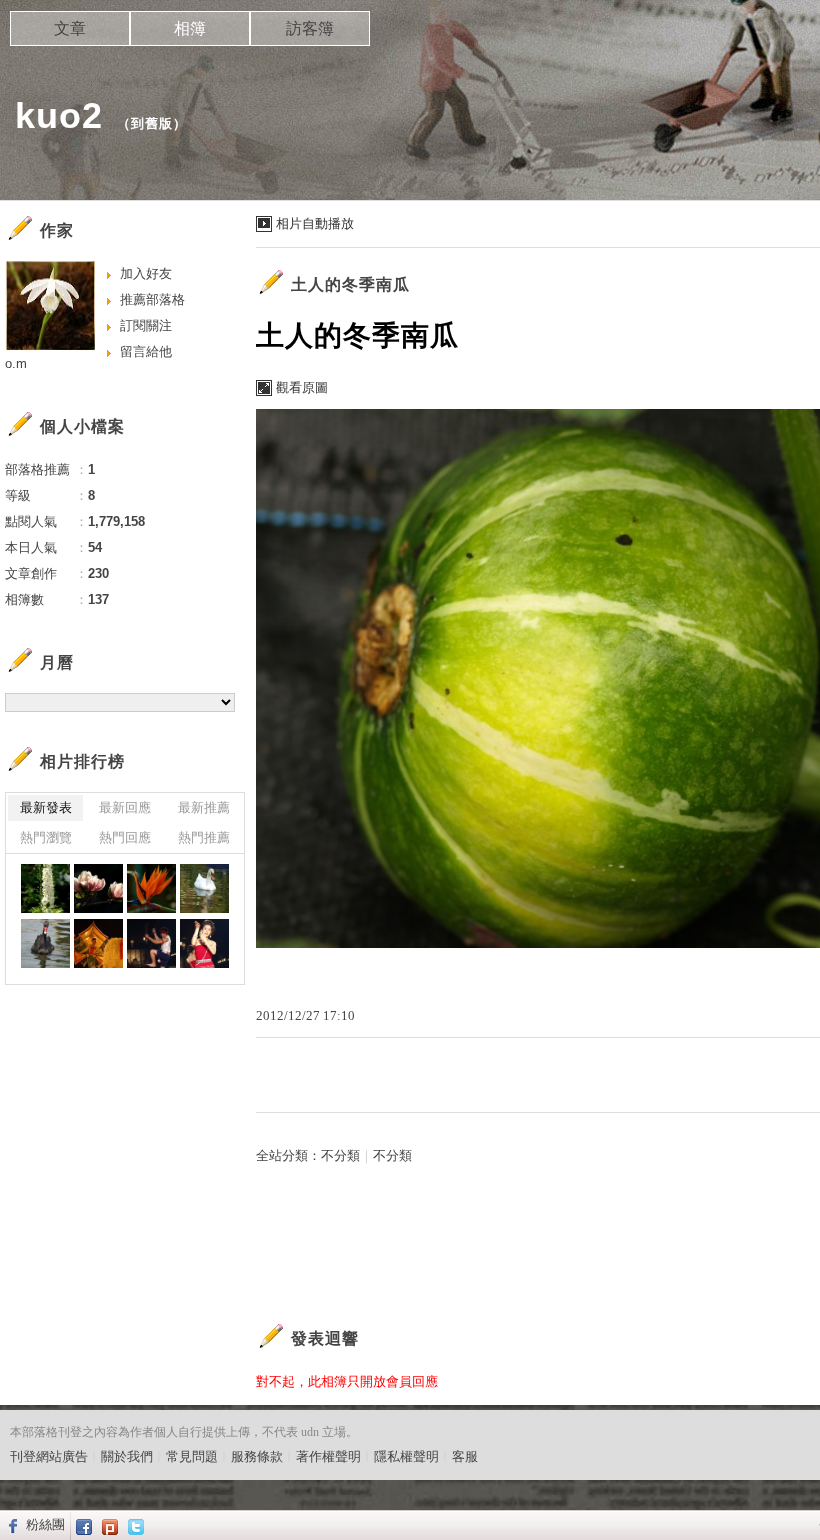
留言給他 (146, 351)
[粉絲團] (10, 1525)
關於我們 (127, 1456)
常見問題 (192, 1456)
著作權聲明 (328, 1456)
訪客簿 (310, 28)
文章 (70, 28)
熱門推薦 (204, 837)
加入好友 (146, 273)
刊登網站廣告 (49, 1456)
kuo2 (59, 115)
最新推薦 (204, 807)
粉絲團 (45, 1524)
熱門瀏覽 (46, 837)
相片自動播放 (315, 223)
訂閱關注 (146, 325)
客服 (465, 1456)
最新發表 (46, 807)
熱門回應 (125, 837)
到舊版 (152, 123)
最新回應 (125, 807)
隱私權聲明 (406, 1456)
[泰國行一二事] (45, 888)
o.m (16, 363)
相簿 (190, 28)
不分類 (340, 1155)
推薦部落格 (152, 299)
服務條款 (257, 1456)
